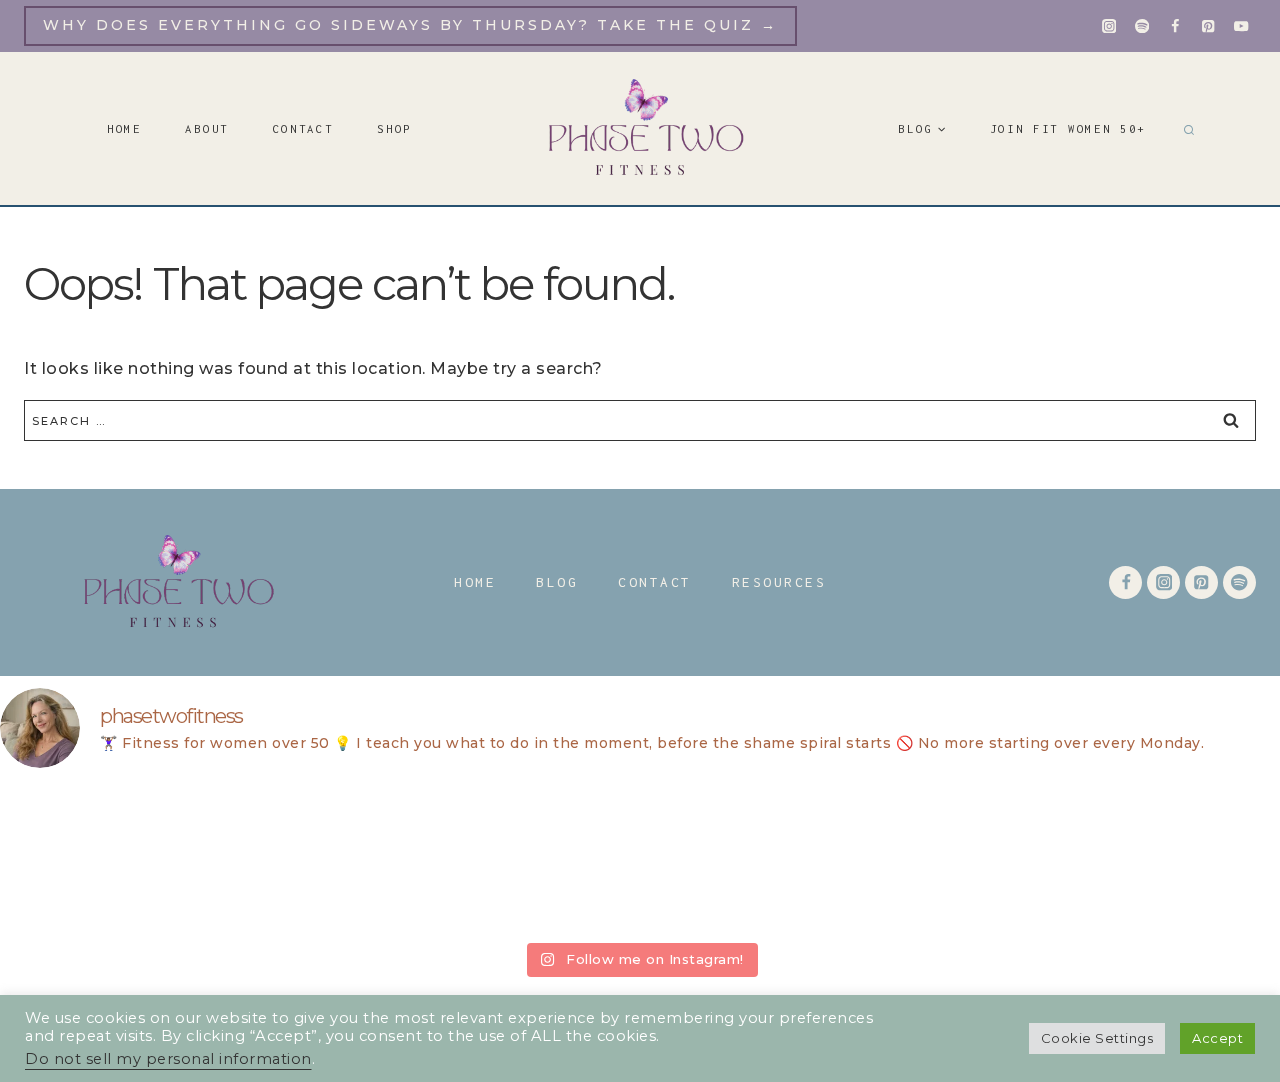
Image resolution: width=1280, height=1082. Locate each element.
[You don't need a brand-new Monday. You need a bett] (640, 859)
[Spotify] (1142, 26)
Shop (394, 128)
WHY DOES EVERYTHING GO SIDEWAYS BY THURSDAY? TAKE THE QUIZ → (410, 25)
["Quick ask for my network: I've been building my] (1160, 859)
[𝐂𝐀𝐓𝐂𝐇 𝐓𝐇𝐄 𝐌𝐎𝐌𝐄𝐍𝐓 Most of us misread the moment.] (120, 859)
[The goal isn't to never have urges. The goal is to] (900, 859)
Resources (779, 582)
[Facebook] (1175, 26)
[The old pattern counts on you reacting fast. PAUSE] (380, 859)
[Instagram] (1109, 26)
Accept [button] (1217, 1038)
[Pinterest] (1208, 26)
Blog (557, 582)
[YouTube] (1241, 26)
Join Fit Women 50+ (1068, 128)
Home (124, 128)
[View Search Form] (1186, 129)
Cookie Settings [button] (1097, 1038)
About (207, 128)
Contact (303, 128)
